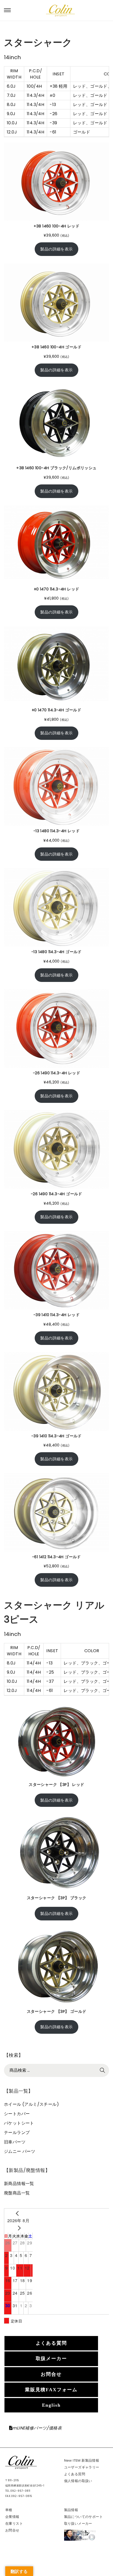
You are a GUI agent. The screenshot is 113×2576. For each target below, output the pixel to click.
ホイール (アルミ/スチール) (31, 2104)
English (51, 2405)
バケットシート (19, 2123)
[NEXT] (18, 2228)
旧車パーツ (15, 2142)
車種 (9, 2510)
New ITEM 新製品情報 (82, 2460)
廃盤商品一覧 (17, 2193)
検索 (102, 2070)
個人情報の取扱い (78, 2481)
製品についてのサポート (83, 2517)
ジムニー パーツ (20, 2151)
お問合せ (51, 2374)
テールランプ (17, 2133)
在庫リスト (14, 2524)
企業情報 (12, 2517)
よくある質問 (51, 2343)
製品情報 (71, 2510)
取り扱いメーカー (78, 2524)
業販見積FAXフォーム (51, 2390)
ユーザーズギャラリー (82, 2467)
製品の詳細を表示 (56, 249)
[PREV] (18, 2213)
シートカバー (17, 2114)
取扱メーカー (51, 2359)
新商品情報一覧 (19, 2184)
